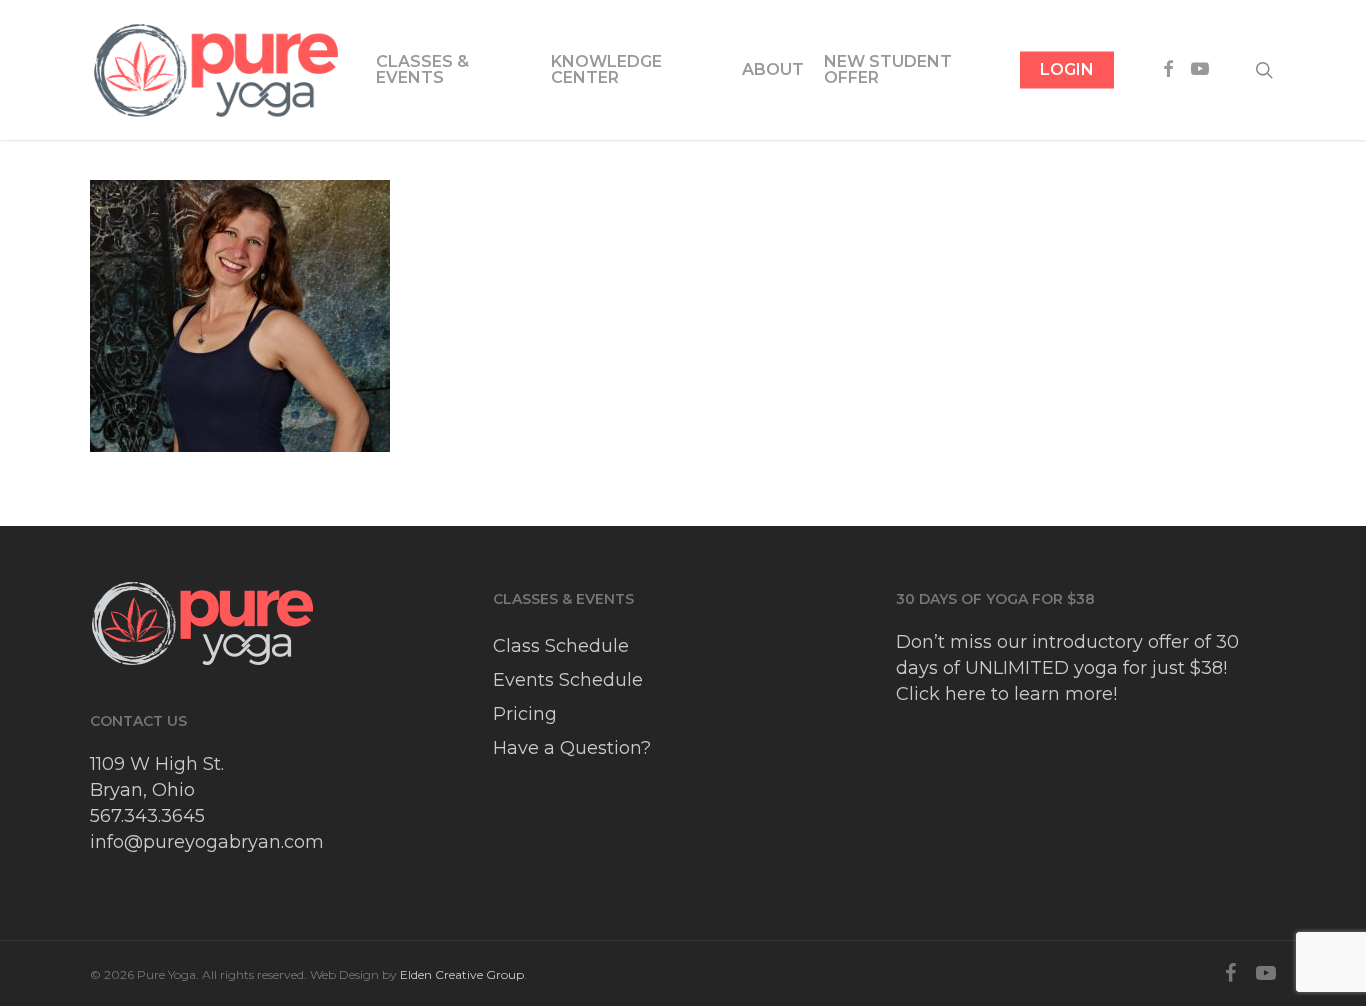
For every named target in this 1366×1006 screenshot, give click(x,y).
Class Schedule (561, 646)
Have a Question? (572, 748)
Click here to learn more (1004, 694)
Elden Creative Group (462, 974)
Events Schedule (568, 680)
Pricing (525, 714)
